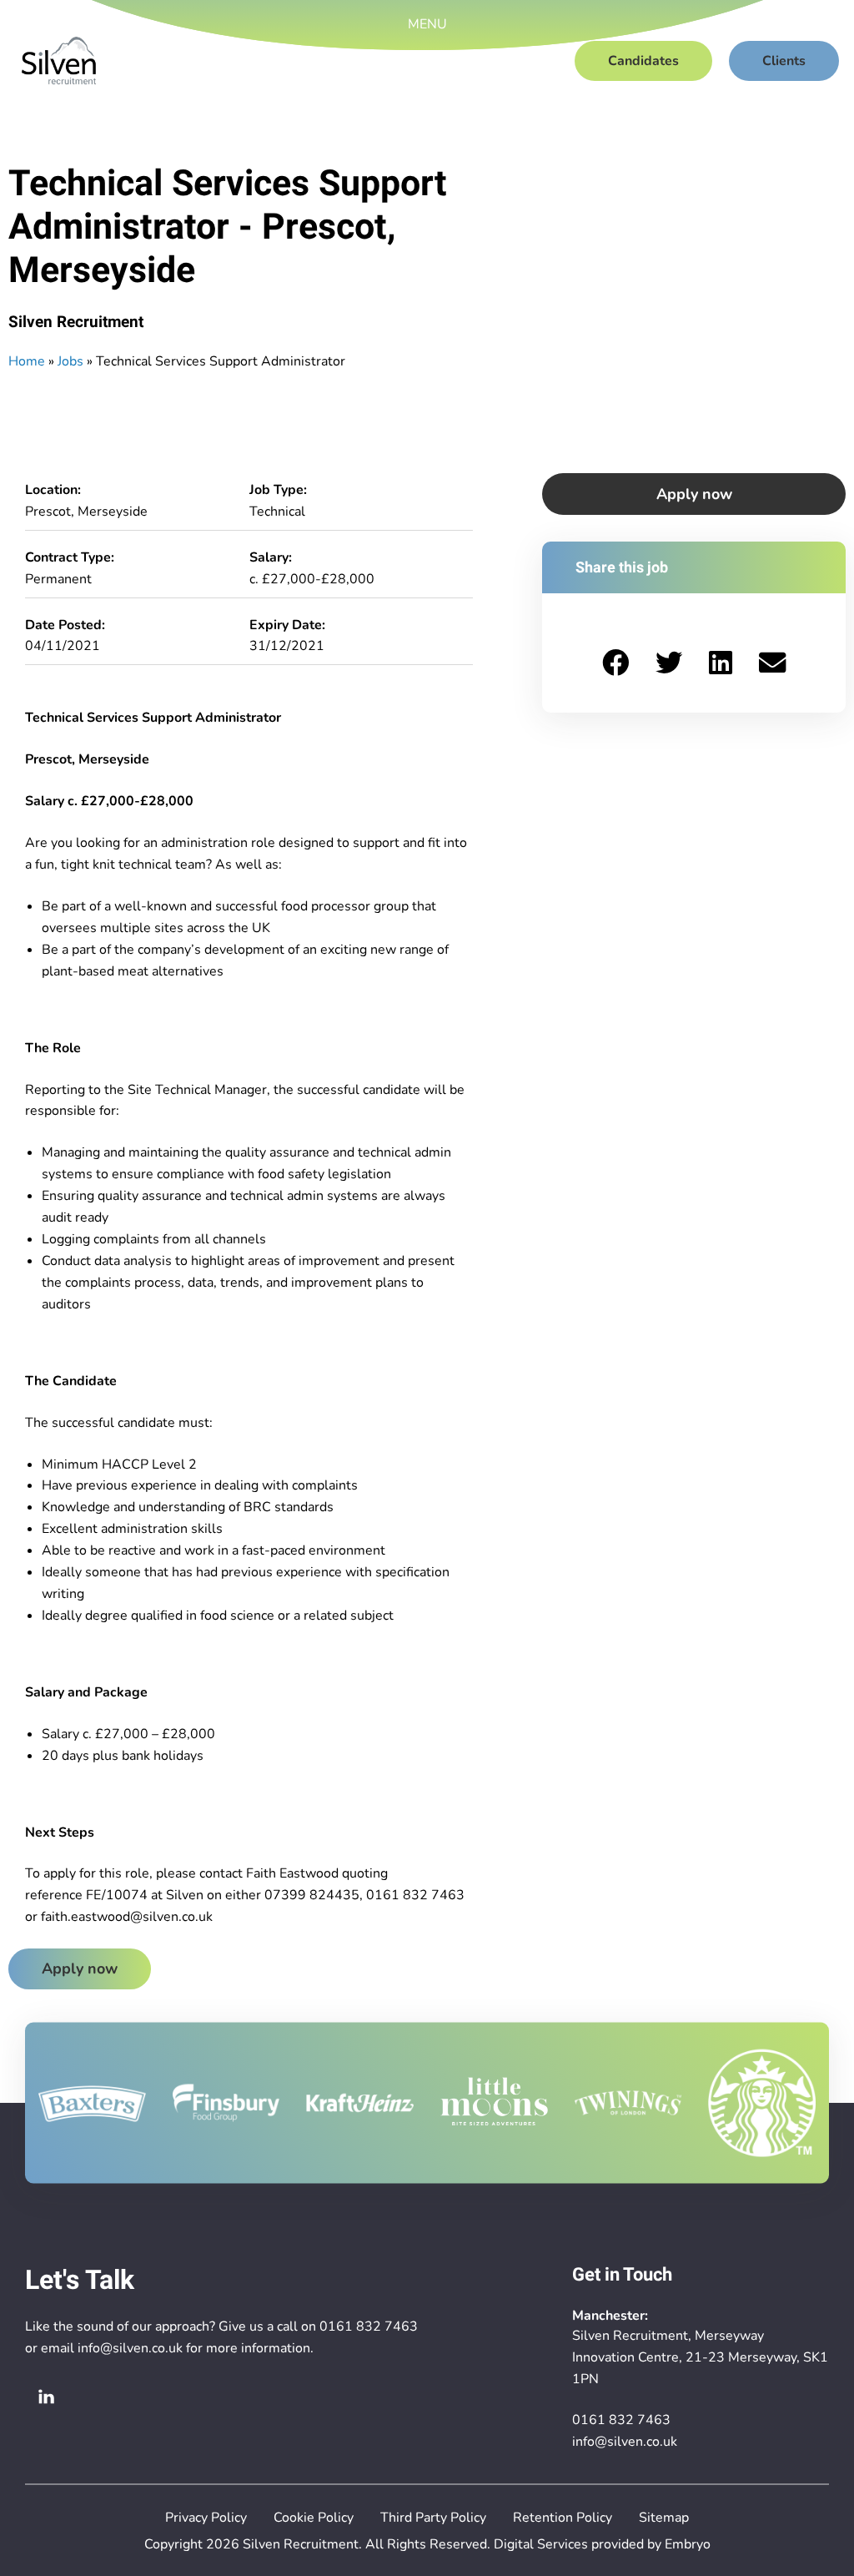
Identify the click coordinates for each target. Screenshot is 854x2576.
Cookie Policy (314, 2518)
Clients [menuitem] (784, 61)
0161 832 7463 (369, 2326)
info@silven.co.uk (130, 2348)
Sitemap (664, 2518)
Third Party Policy (433, 2518)
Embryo (688, 2544)
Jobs (70, 361)
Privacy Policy (206, 2518)
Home (27, 361)
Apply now (80, 1969)
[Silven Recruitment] (59, 61)
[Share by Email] (772, 663)
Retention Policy (563, 2518)
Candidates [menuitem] (643, 61)
